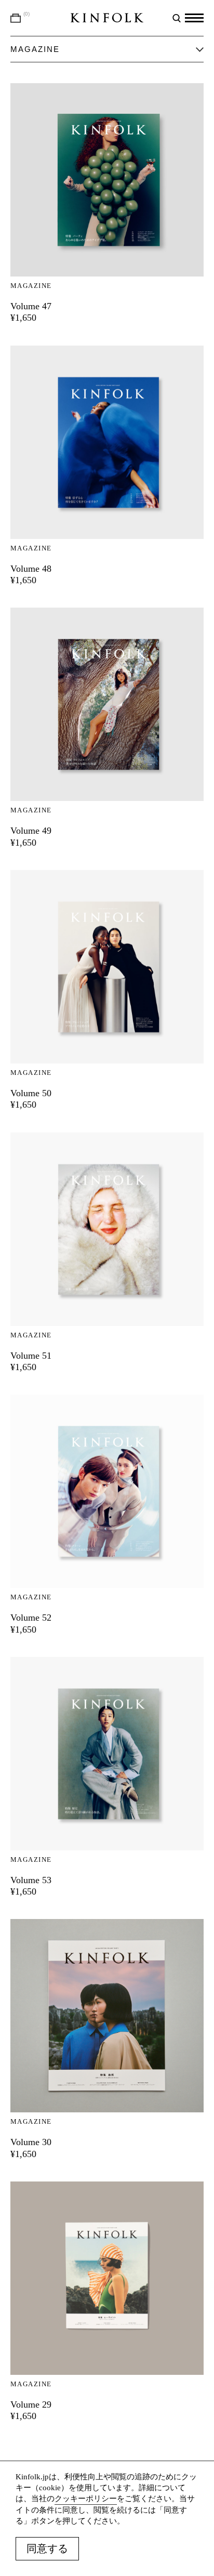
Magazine (31, 286)
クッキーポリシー (86, 2499)
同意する (47, 2548)
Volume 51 (31, 1356)
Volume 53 (31, 1880)
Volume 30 (31, 2142)
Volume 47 (31, 306)
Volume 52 (31, 1618)
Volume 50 (31, 1093)
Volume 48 (31, 569)
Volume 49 (31, 831)
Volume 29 (31, 2404)
